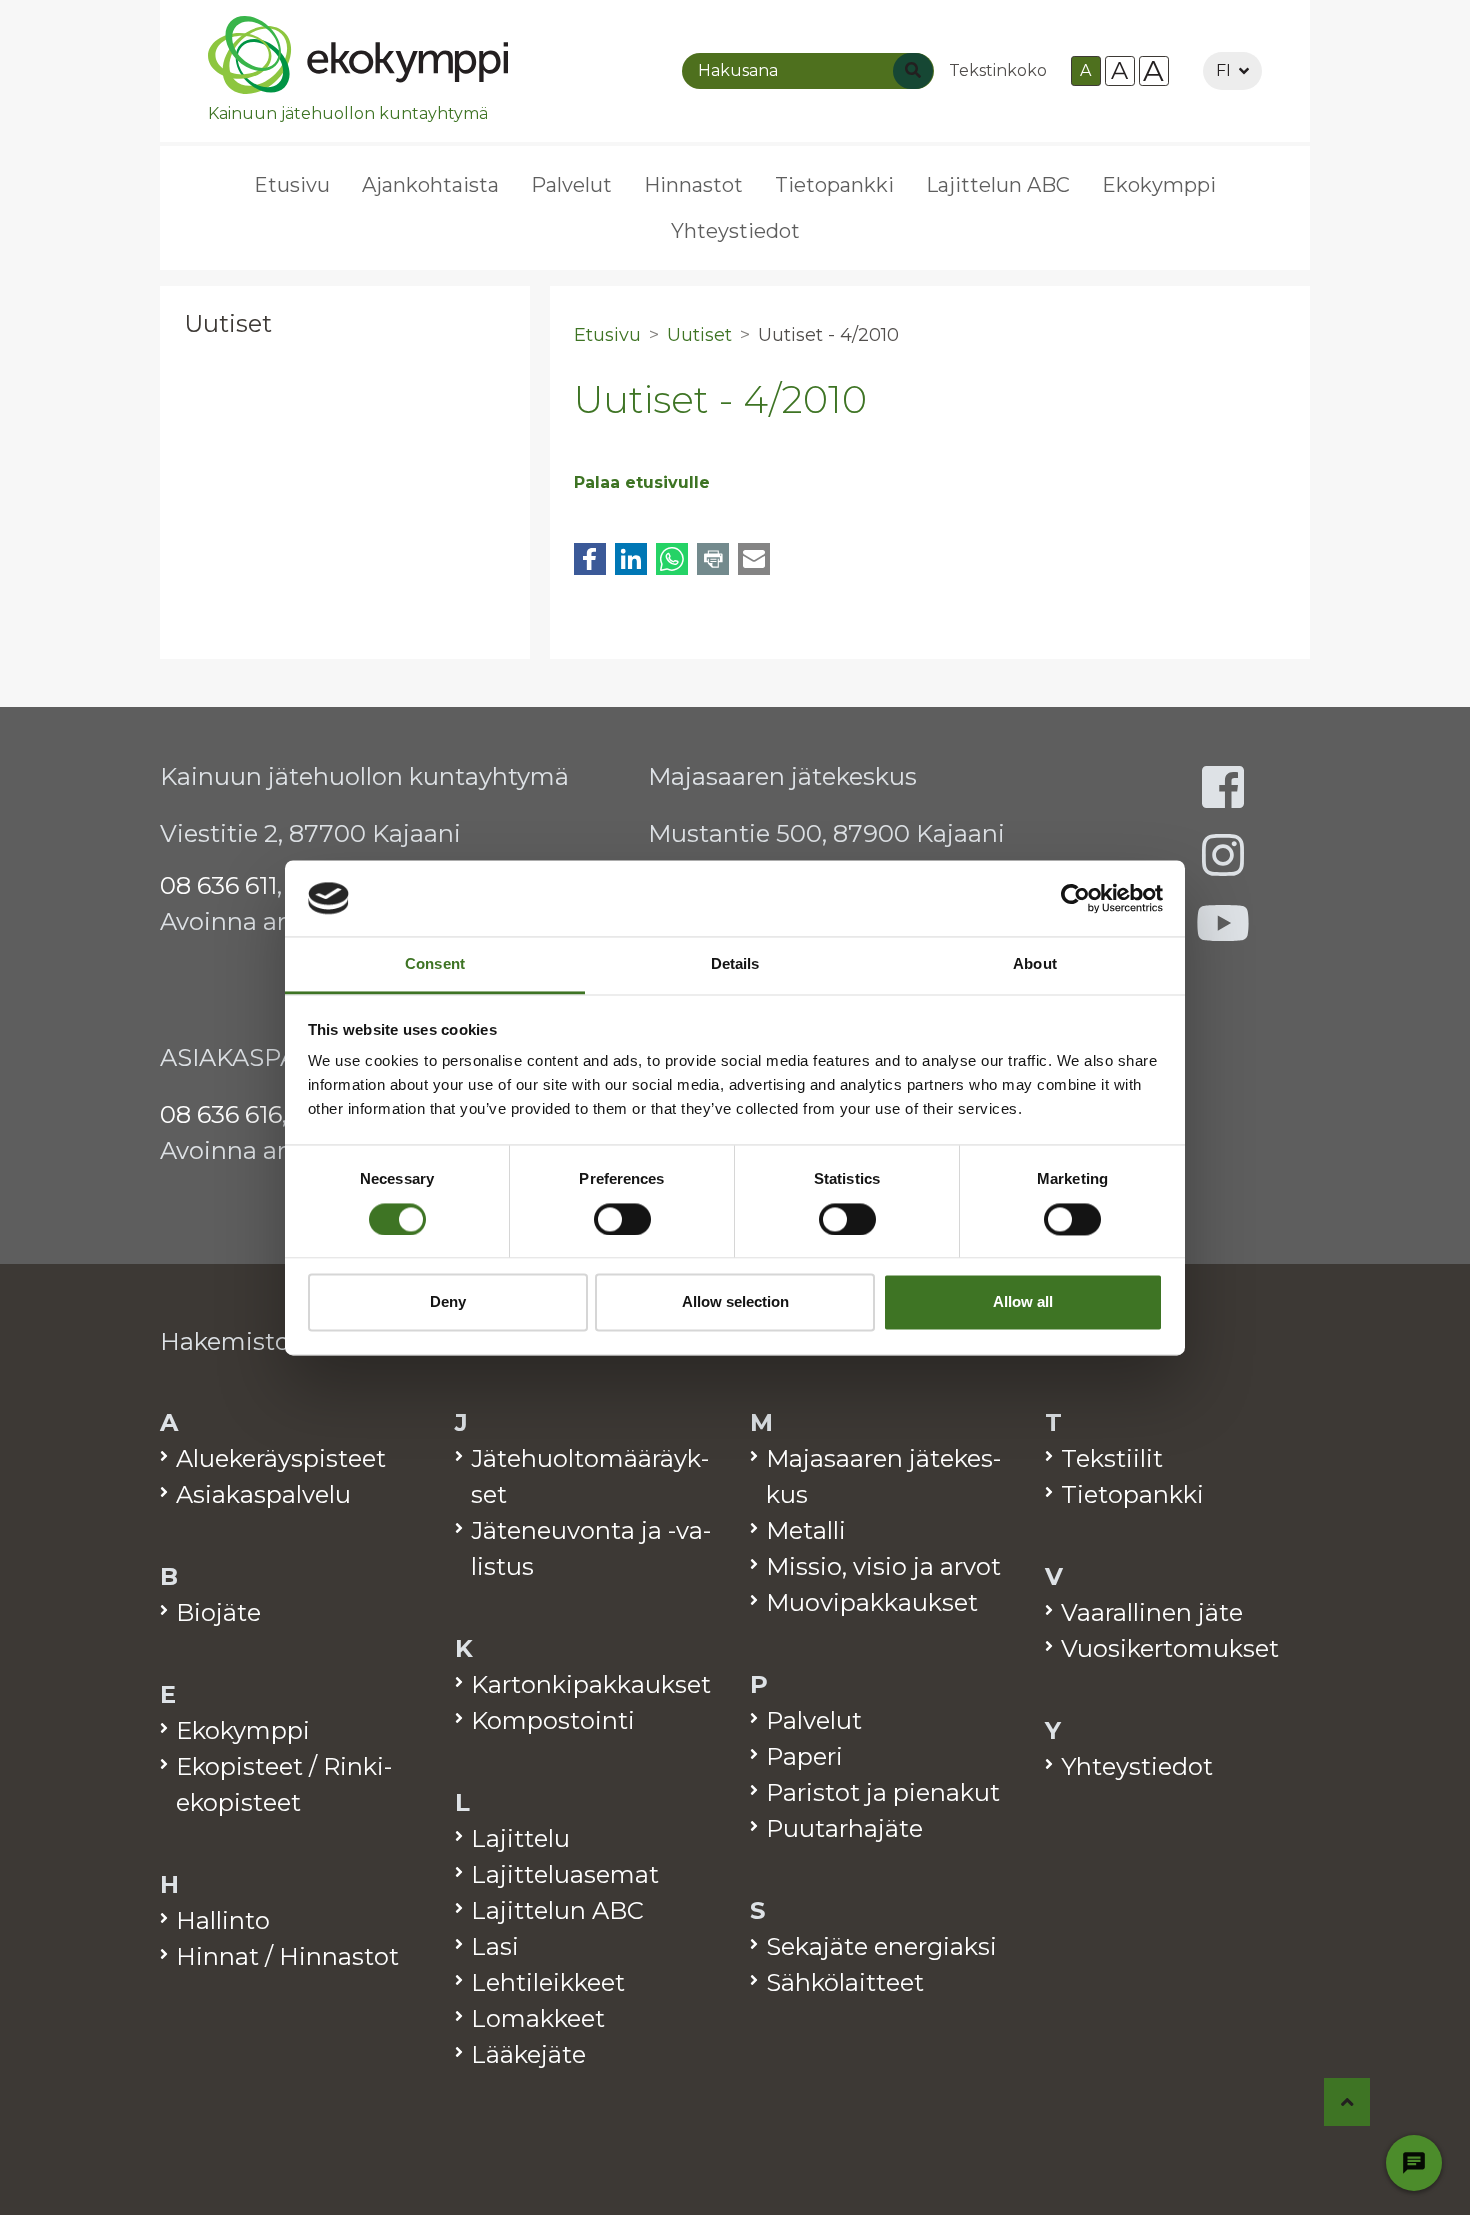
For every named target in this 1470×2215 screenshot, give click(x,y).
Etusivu (292, 185)
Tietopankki (834, 185)
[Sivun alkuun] (1347, 2102)
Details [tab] (735, 964)
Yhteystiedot (735, 231)
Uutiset (228, 323)
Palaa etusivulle (642, 482)
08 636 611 (218, 885)
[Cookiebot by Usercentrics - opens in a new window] (1075, 898)
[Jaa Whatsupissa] (672, 559)
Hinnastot (693, 185)
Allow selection (735, 1302)
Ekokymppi (1159, 185)
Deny (448, 1302)
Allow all (1023, 1302)
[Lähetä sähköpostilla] (754, 559)
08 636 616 (221, 1114)
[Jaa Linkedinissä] (631, 559)
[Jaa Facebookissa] (590, 559)
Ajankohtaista (430, 185)
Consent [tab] (435, 964)
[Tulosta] (713, 559)
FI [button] (1223, 70)
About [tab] (1035, 964)
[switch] (622, 1219)
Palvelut (571, 185)
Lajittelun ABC (998, 185)
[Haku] (913, 71)
